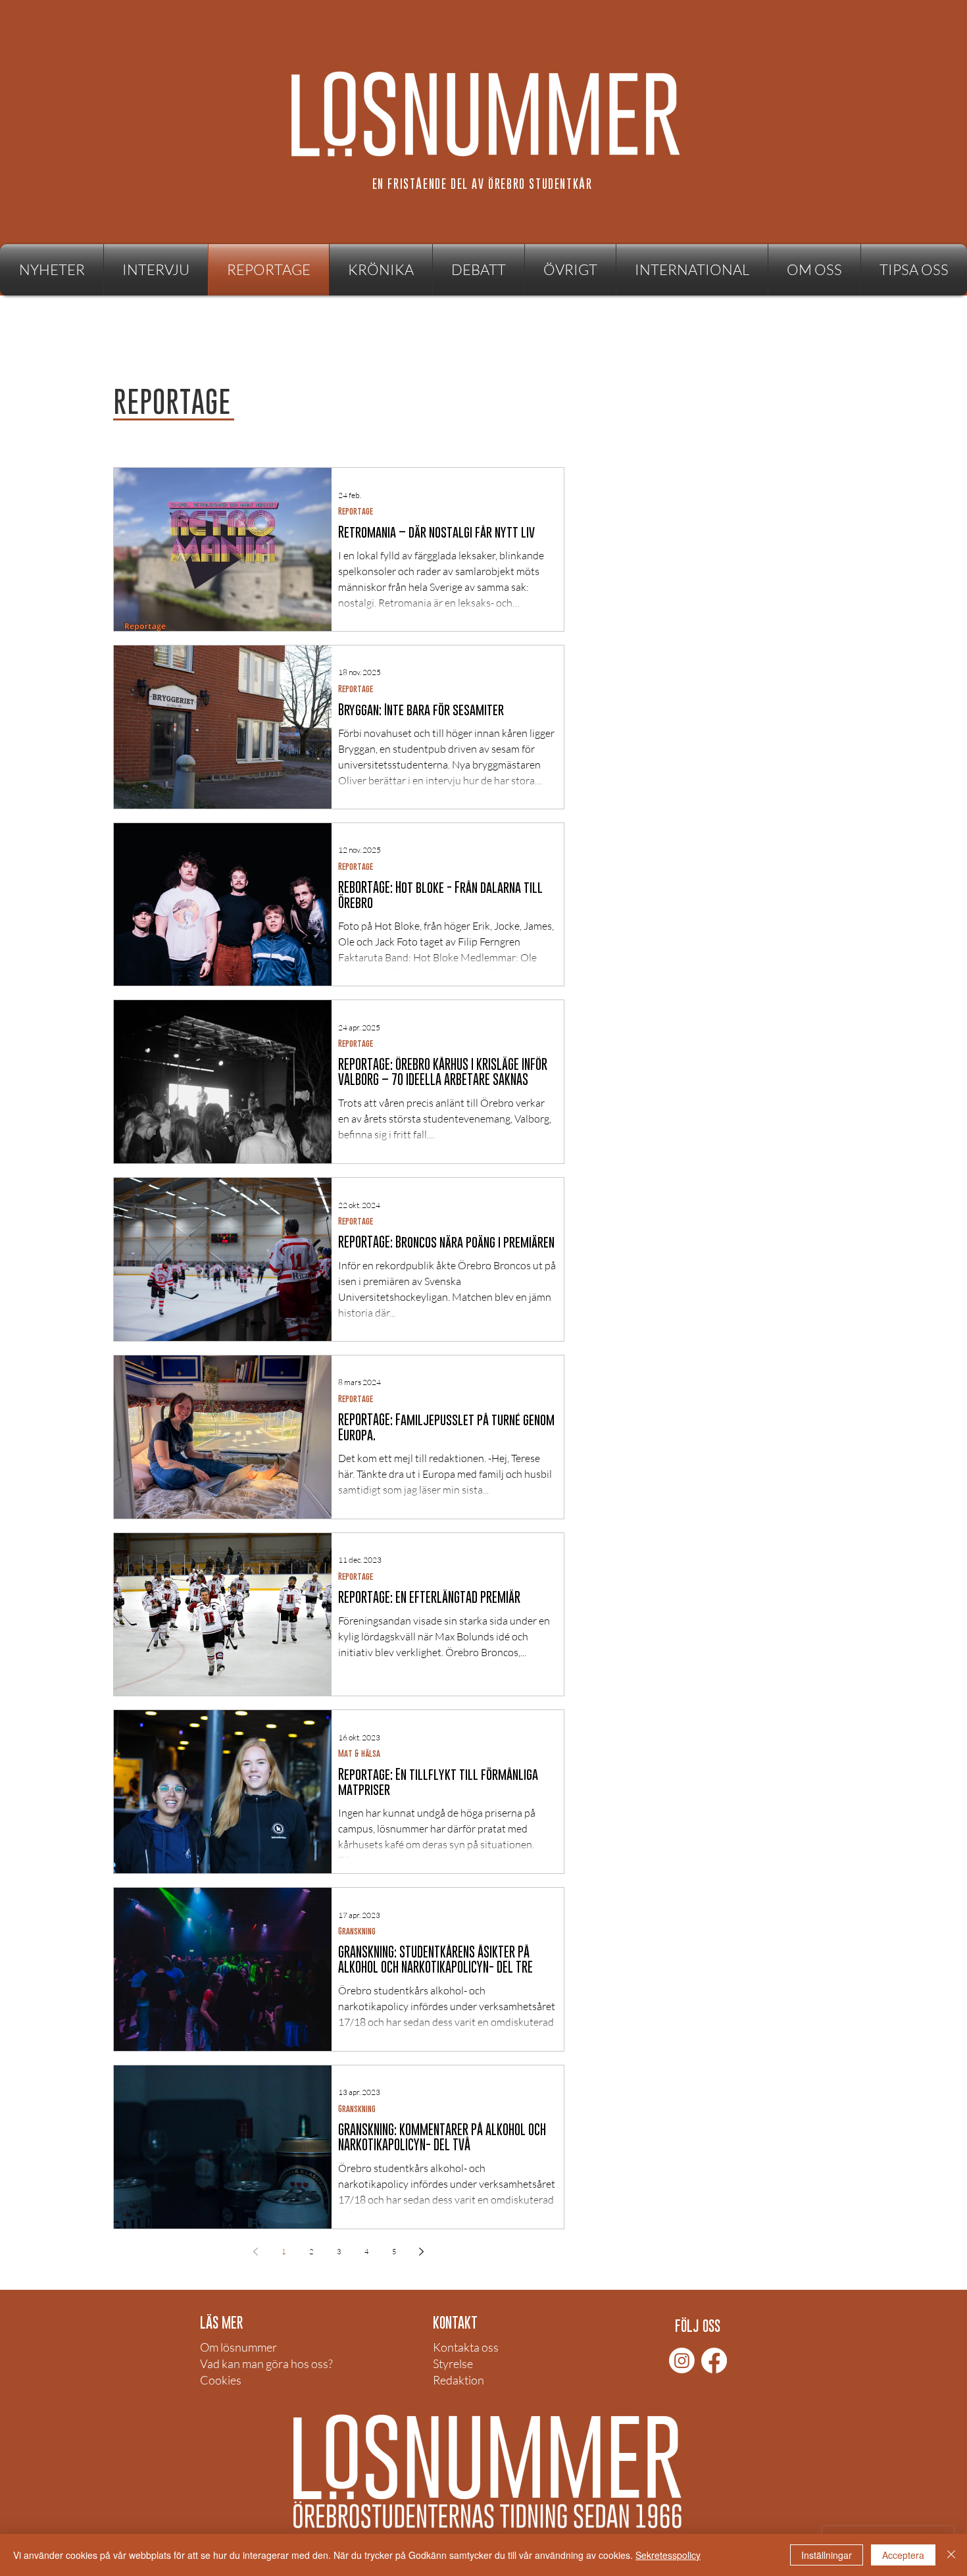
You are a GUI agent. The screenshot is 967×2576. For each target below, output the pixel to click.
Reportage (356, 511)
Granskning (357, 1931)
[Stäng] (951, 2555)
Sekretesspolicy (668, 2555)
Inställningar (827, 2555)
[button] (570, 270)
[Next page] (422, 2252)
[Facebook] (714, 2361)
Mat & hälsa (359, 1753)
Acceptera (903, 2555)
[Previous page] (256, 2252)
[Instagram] (682, 2361)
